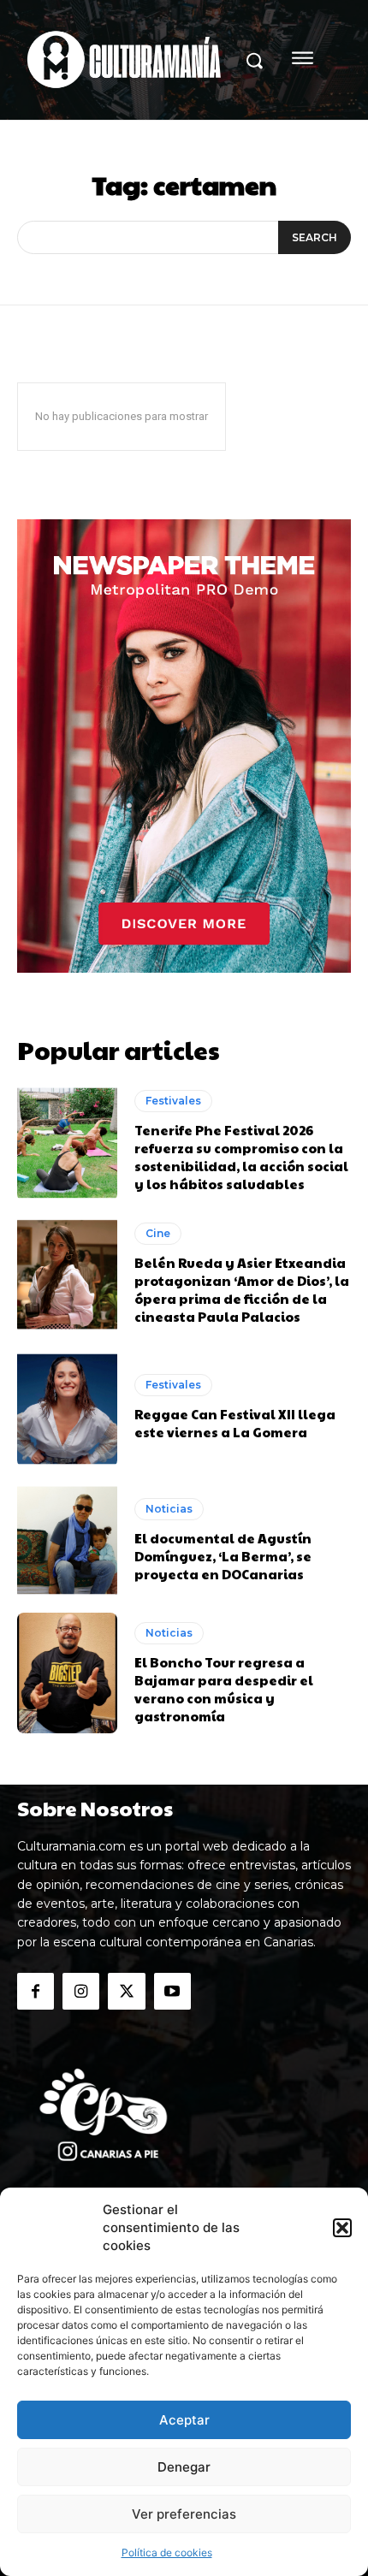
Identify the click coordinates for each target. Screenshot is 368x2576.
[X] (126, 1991)
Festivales (173, 1101)
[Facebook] (36, 1991)
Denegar (184, 2467)
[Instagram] (81, 1991)
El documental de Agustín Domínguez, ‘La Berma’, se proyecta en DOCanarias (223, 1556)
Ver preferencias (184, 2514)
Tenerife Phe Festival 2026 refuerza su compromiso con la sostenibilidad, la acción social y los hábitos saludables (241, 1157)
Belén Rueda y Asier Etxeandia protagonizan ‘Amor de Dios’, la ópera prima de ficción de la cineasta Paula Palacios (242, 1289)
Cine (158, 1233)
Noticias (169, 1509)
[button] (342, 2228)
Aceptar (184, 2420)
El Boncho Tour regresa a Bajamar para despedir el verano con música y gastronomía (224, 1689)
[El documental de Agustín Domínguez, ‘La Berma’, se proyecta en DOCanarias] (67, 1540)
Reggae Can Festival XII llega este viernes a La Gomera (235, 1423)
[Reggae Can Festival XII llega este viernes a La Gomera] (67, 1407)
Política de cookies (167, 2552)
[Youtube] (172, 1991)
